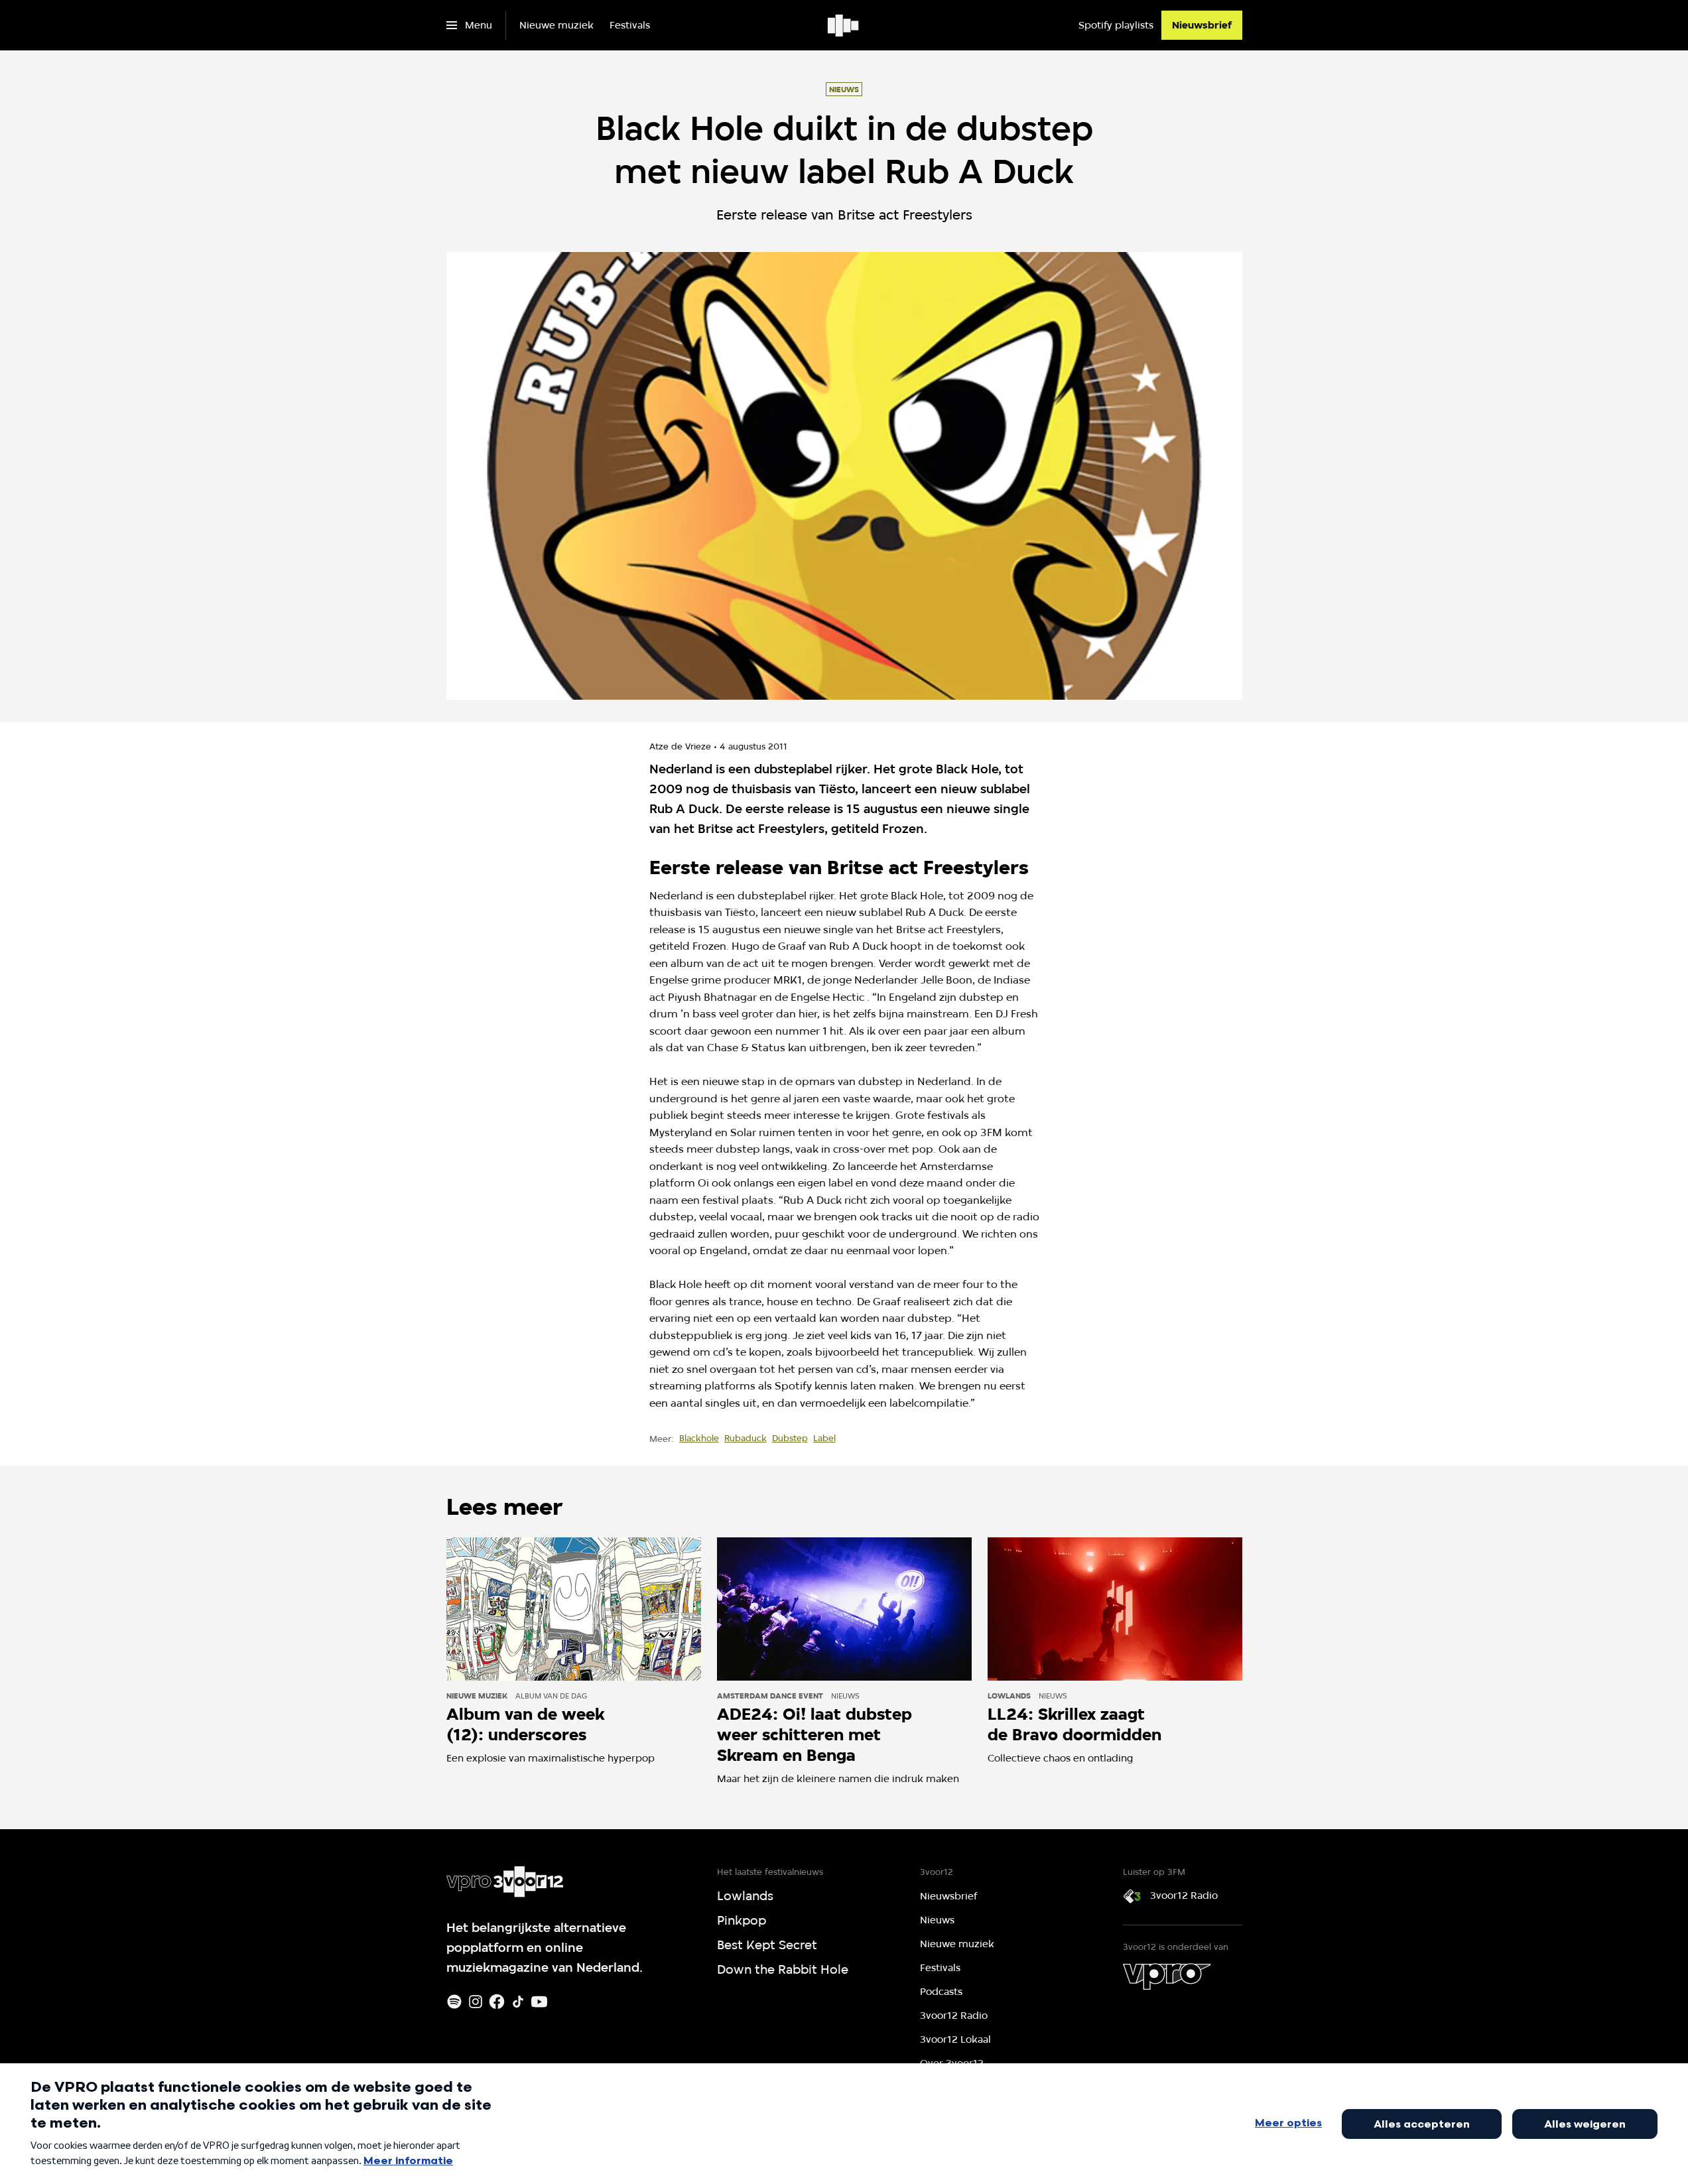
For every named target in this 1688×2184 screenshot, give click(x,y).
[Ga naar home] (844, 25)
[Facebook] (497, 2002)
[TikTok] (518, 2002)
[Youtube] (539, 2002)
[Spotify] (454, 2002)
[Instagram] (476, 2002)
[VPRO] (1167, 1976)
